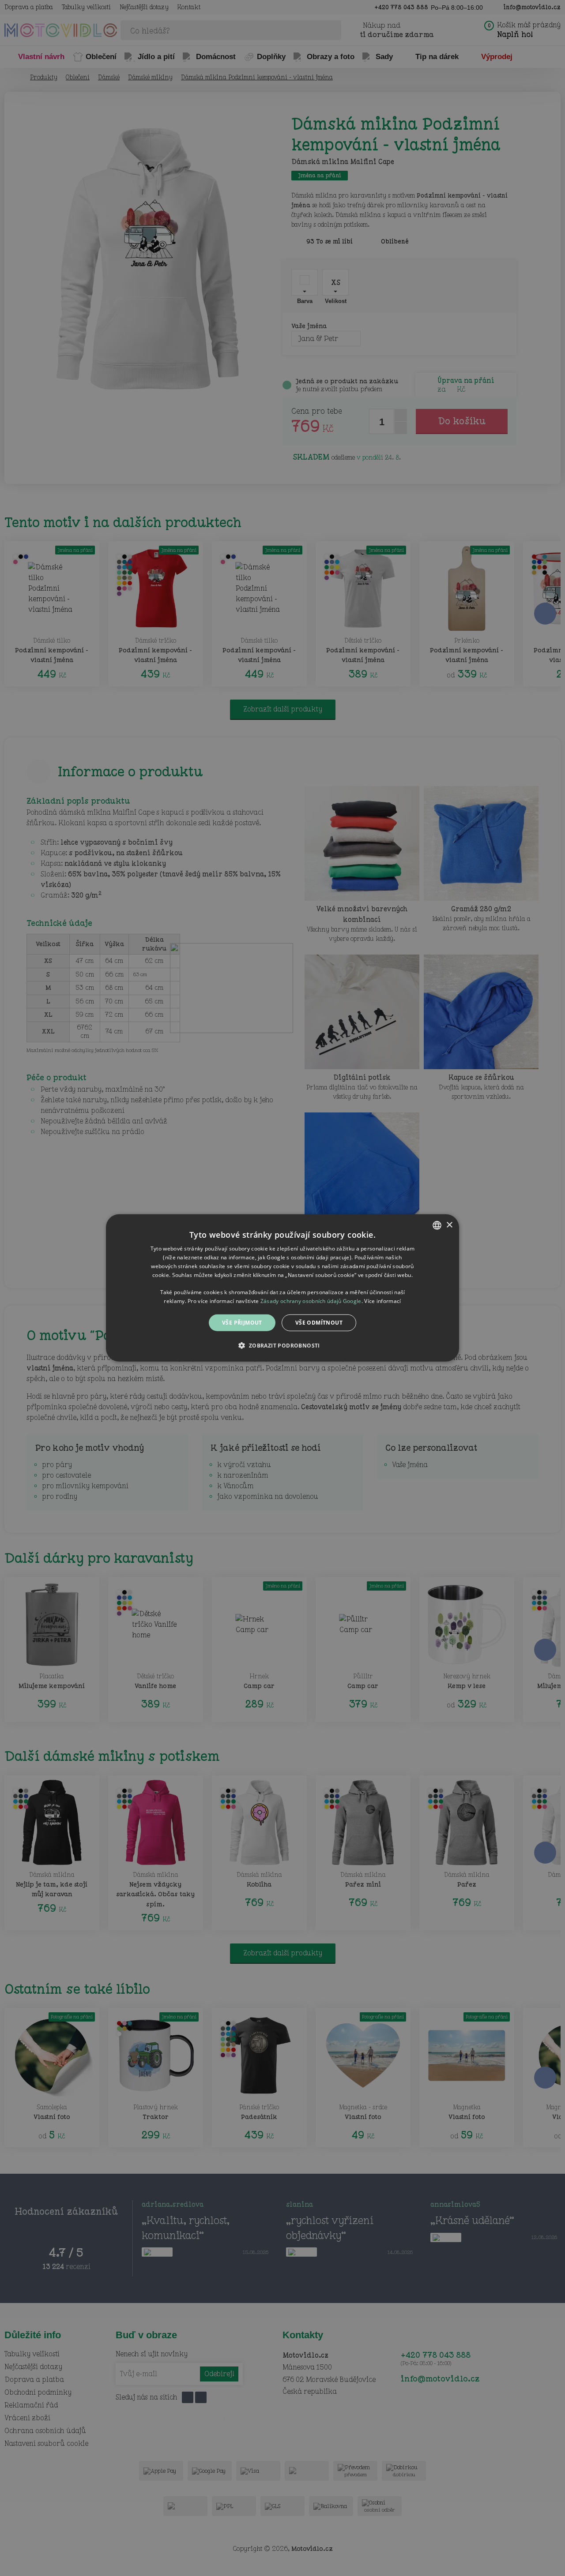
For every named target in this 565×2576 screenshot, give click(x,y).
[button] (282, 1345)
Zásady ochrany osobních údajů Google (311, 1301)
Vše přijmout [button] (242, 1323)
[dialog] (282, 1288)
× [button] (449, 1225)
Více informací (382, 1301)
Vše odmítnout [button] (319, 1323)
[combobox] (437, 1225)
